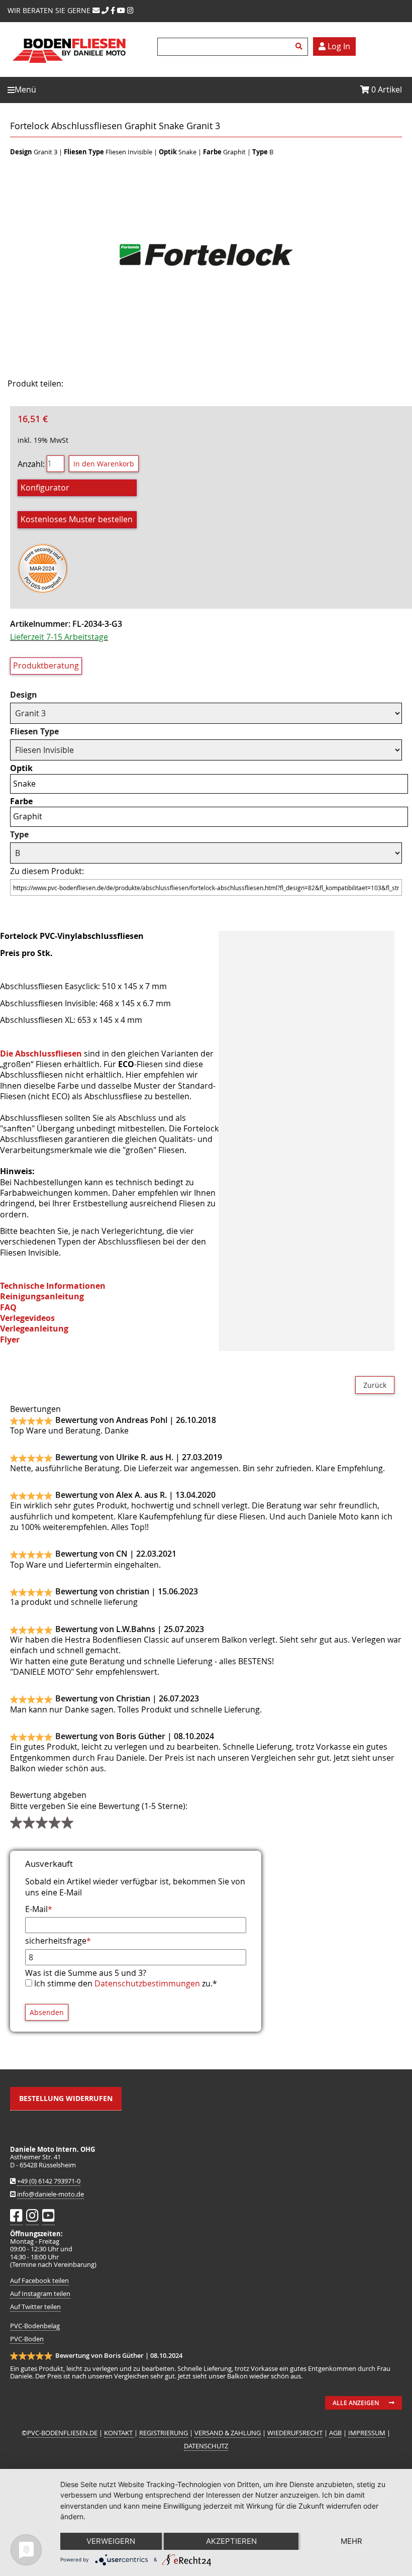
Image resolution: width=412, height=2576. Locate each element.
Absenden (47, 2012)
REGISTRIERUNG (164, 2433)
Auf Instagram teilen (40, 2294)
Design (24, 695)
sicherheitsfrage (58, 1941)
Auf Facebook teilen (39, 2281)
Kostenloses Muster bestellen (77, 519)
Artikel (387, 89)
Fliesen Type (34, 732)
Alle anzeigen (356, 2403)
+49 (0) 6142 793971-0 (49, 2181)
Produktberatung (46, 665)
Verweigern (111, 2541)
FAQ (8, 1307)
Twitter (111, 384)
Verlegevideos (27, 1318)
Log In (338, 46)
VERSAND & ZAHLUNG (228, 2433)
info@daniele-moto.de (50, 2194)
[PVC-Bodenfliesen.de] (69, 68)
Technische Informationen (53, 1286)
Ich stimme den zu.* (126, 1983)
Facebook (86, 384)
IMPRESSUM (367, 2433)
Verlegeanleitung (34, 1328)
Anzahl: (31, 463)
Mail (136, 384)
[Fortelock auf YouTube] (121, 10)
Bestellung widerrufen (66, 2098)
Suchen (300, 47)
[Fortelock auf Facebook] (113, 10)
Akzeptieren (231, 2541)
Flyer (10, 1340)
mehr (351, 2541)
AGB (335, 2433)
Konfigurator (45, 488)
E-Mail (39, 1909)
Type (19, 835)
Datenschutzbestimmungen (147, 1983)
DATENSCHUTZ (206, 2446)
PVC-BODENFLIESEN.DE (62, 2433)
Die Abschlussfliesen (41, 1054)
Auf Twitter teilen (35, 2307)
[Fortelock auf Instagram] (130, 10)
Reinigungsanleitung (42, 1296)
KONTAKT (119, 2433)
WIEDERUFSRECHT (295, 2433)
